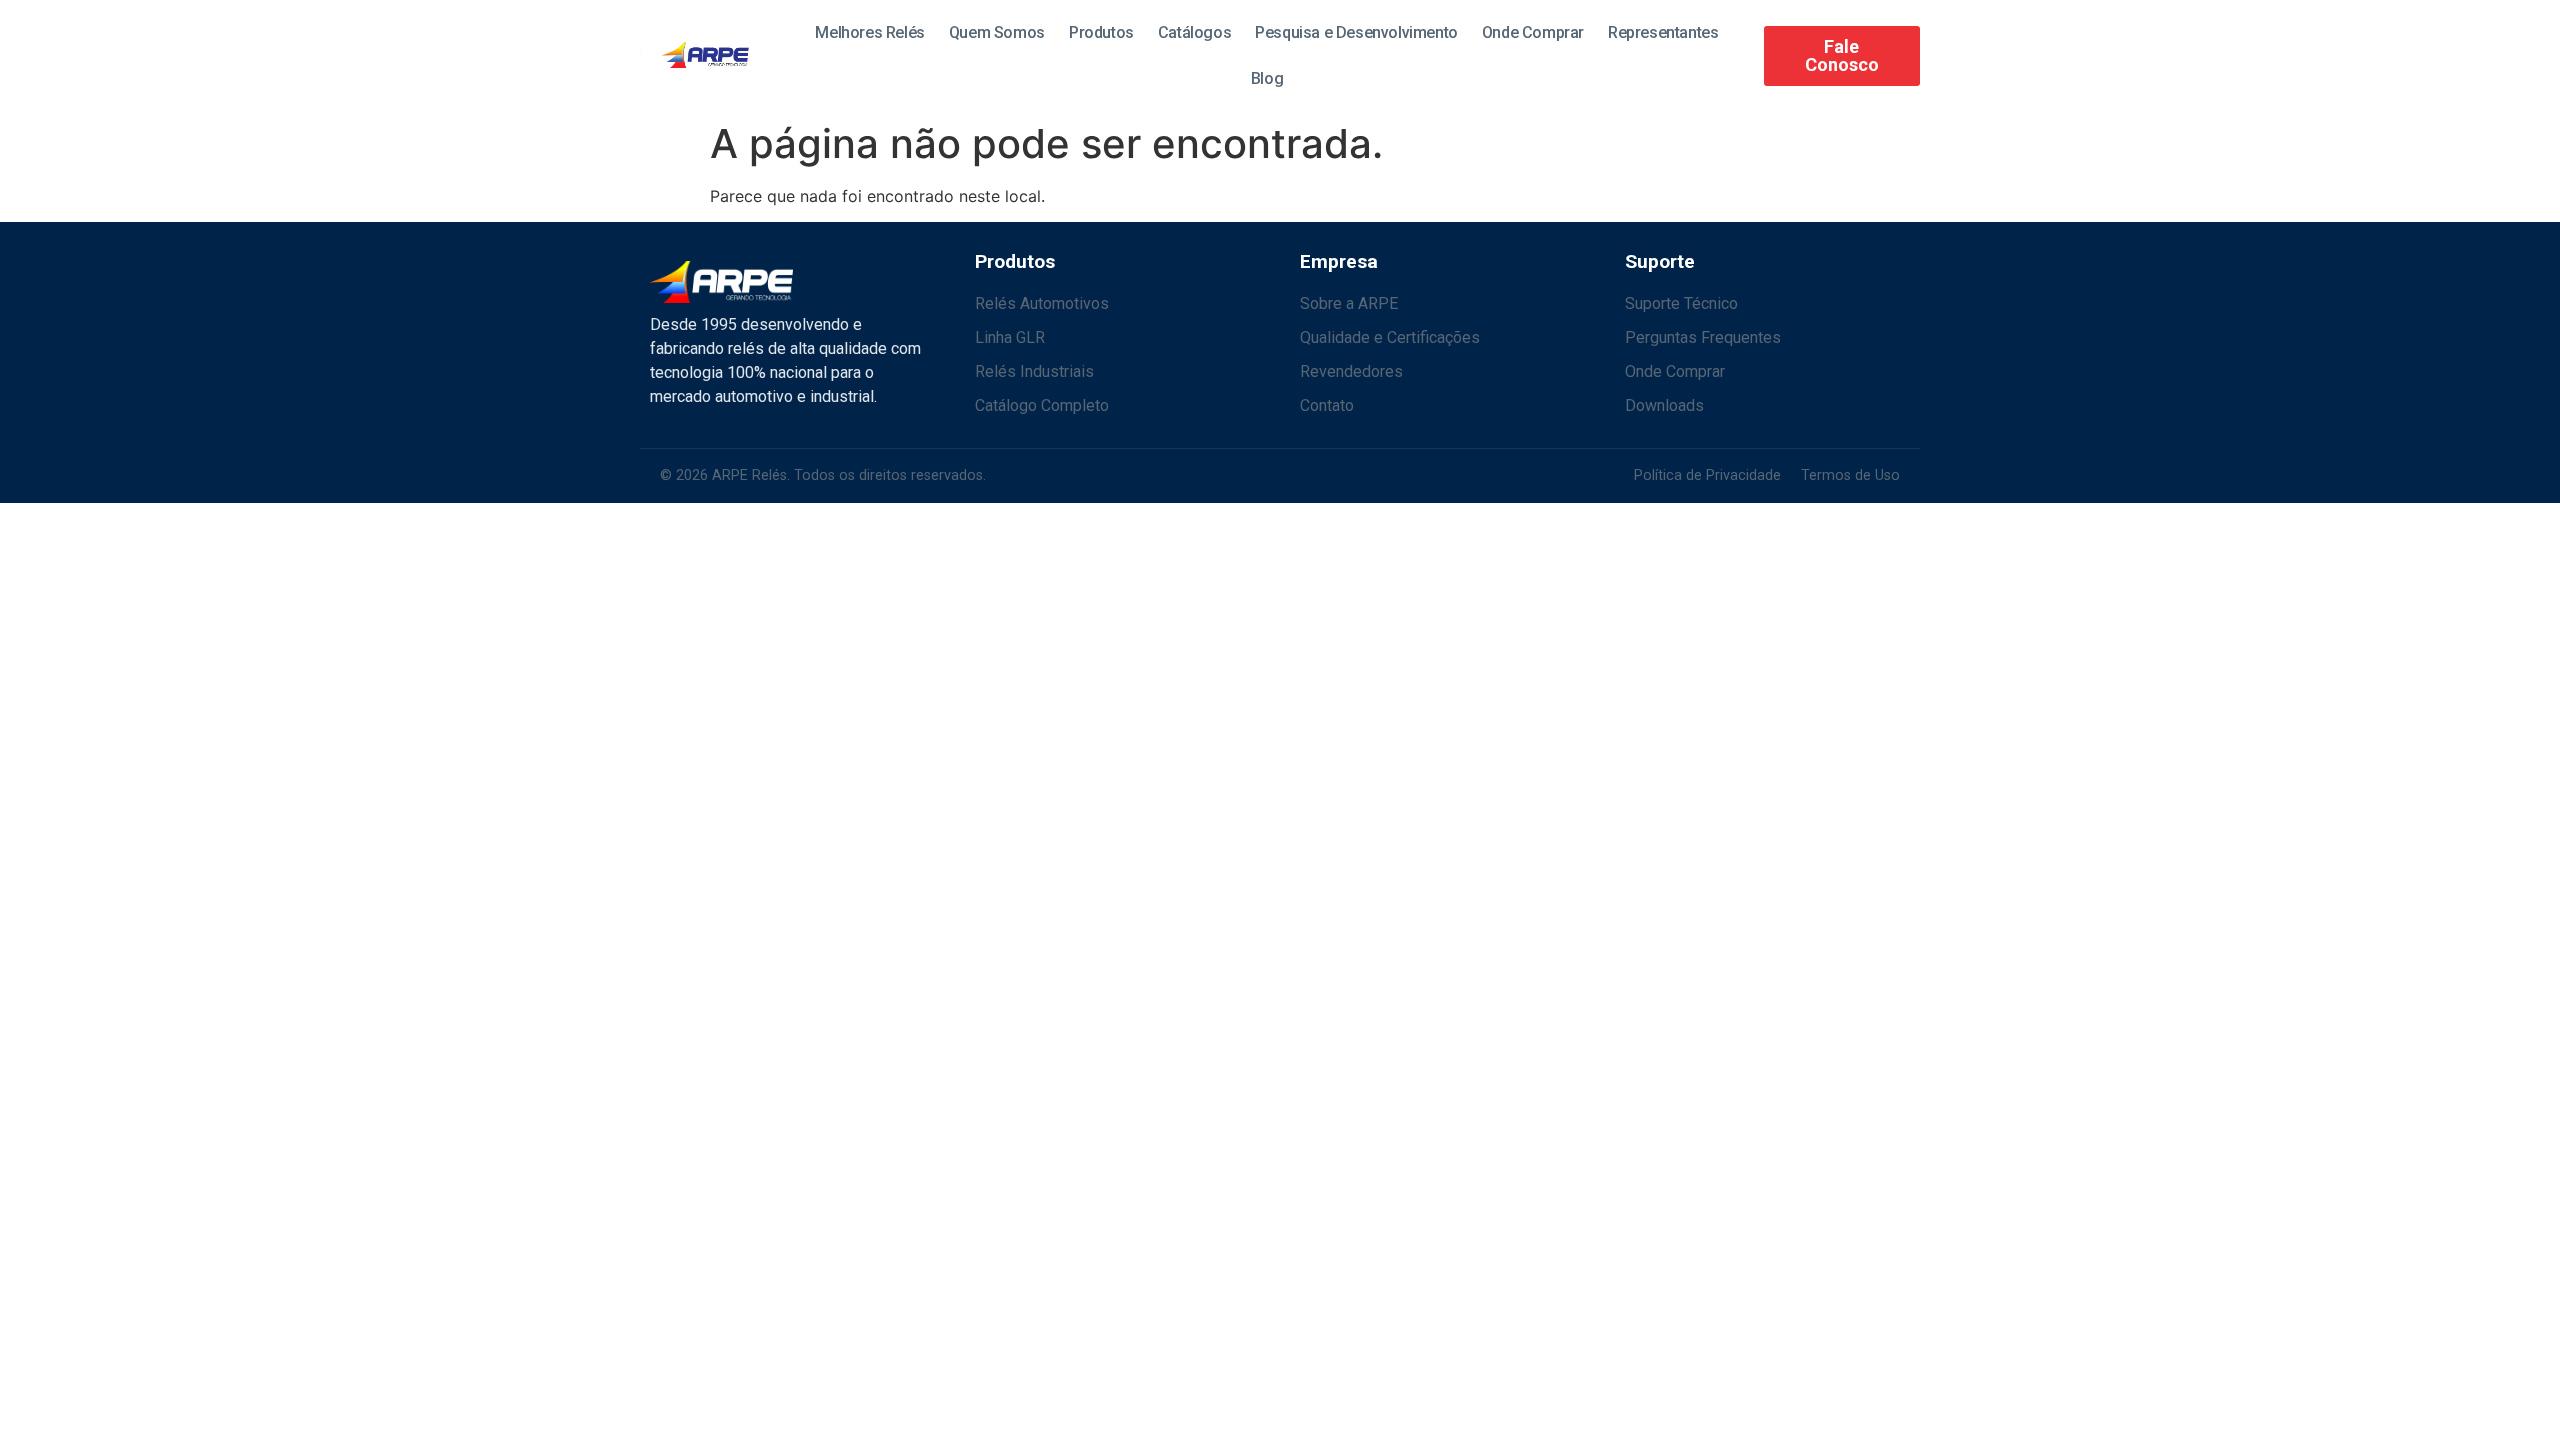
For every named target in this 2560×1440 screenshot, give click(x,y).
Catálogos (1194, 32)
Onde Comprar (1533, 32)
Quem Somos (997, 32)
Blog (1267, 78)
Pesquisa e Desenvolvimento (1356, 32)
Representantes (1663, 32)
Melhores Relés (869, 32)
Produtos (1101, 32)
